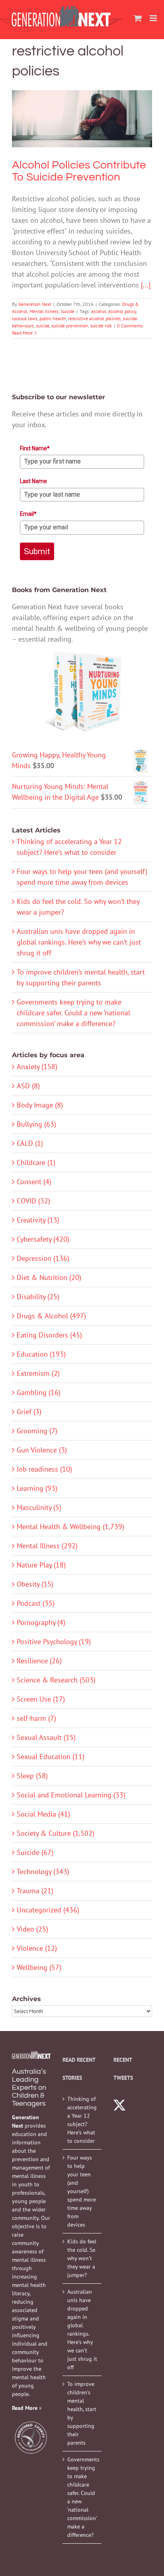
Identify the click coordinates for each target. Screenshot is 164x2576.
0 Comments (130, 326)
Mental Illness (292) (47, 1546)
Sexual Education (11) (51, 1757)
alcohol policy (122, 311)
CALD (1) (30, 1143)
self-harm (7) (36, 1718)
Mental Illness (92, 138)
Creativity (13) (38, 1220)
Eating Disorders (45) (49, 1335)
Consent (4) (34, 1182)
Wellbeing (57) (39, 1967)
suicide (43, 326)
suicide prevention (70, 326)
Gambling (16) (39, 1392)
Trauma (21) (35, 1891)
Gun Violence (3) (42, 1450)
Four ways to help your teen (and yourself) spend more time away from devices (82, 2191)
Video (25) (32, 1929)
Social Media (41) (43, 1814)
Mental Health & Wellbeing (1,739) (70, 1527)
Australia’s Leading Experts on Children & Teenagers (29, 2088)
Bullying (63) (36, 1124)
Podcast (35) (36, 1603)
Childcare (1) (36, 1162)
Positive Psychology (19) (54, 1642)
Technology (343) (43, 1872)
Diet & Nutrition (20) (49, 1277)
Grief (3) (29, 1412)
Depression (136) (43, 1258)
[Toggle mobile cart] (138, 18)
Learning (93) (37, 1488)
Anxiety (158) (37, 1067)
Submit (37, 551)
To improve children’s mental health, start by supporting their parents (82, 2413)
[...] (146, 285)
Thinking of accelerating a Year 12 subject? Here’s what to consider (82, 2120)
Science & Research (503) (56, 1680)
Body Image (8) (40, 1105)
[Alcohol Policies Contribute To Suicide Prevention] (82, 119)
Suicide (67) (35, 1852)
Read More (22, 333)
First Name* (35, 448)
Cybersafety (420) (43, 1239)
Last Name (33, 481)
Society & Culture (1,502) (56, 1833)
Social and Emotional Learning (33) (71, 1795)
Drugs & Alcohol (59, 138)
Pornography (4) (41, 1622)
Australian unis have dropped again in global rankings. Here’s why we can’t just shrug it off (79, 942)
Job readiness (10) (44, 1469)
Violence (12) (37, 1948)
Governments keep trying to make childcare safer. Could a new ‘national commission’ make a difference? (73, 1013)
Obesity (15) (35, 1584)
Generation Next (35, 304)
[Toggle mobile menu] (154, 18)
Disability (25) (38, 1297)
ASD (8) (28, 1086)
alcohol (99, 311)
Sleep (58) (32, 1776)
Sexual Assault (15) (46, 1737)
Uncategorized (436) (48, 1910)
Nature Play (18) (41, 1565)
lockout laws (25, 318)
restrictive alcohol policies (94, 318)
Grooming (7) (37, 1431)
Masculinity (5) (39, 1507)
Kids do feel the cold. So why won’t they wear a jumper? (82, 2258)
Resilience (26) (39, 1661)
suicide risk (101, 326)
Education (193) (41, 1354)
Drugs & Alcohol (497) (51, 1316)
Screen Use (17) (41, 1699)
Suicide (115, 138)
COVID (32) (33, 1201)
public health (53, 318)
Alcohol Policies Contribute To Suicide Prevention (82, 103)
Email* (28, 514)
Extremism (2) (38, 1373)
